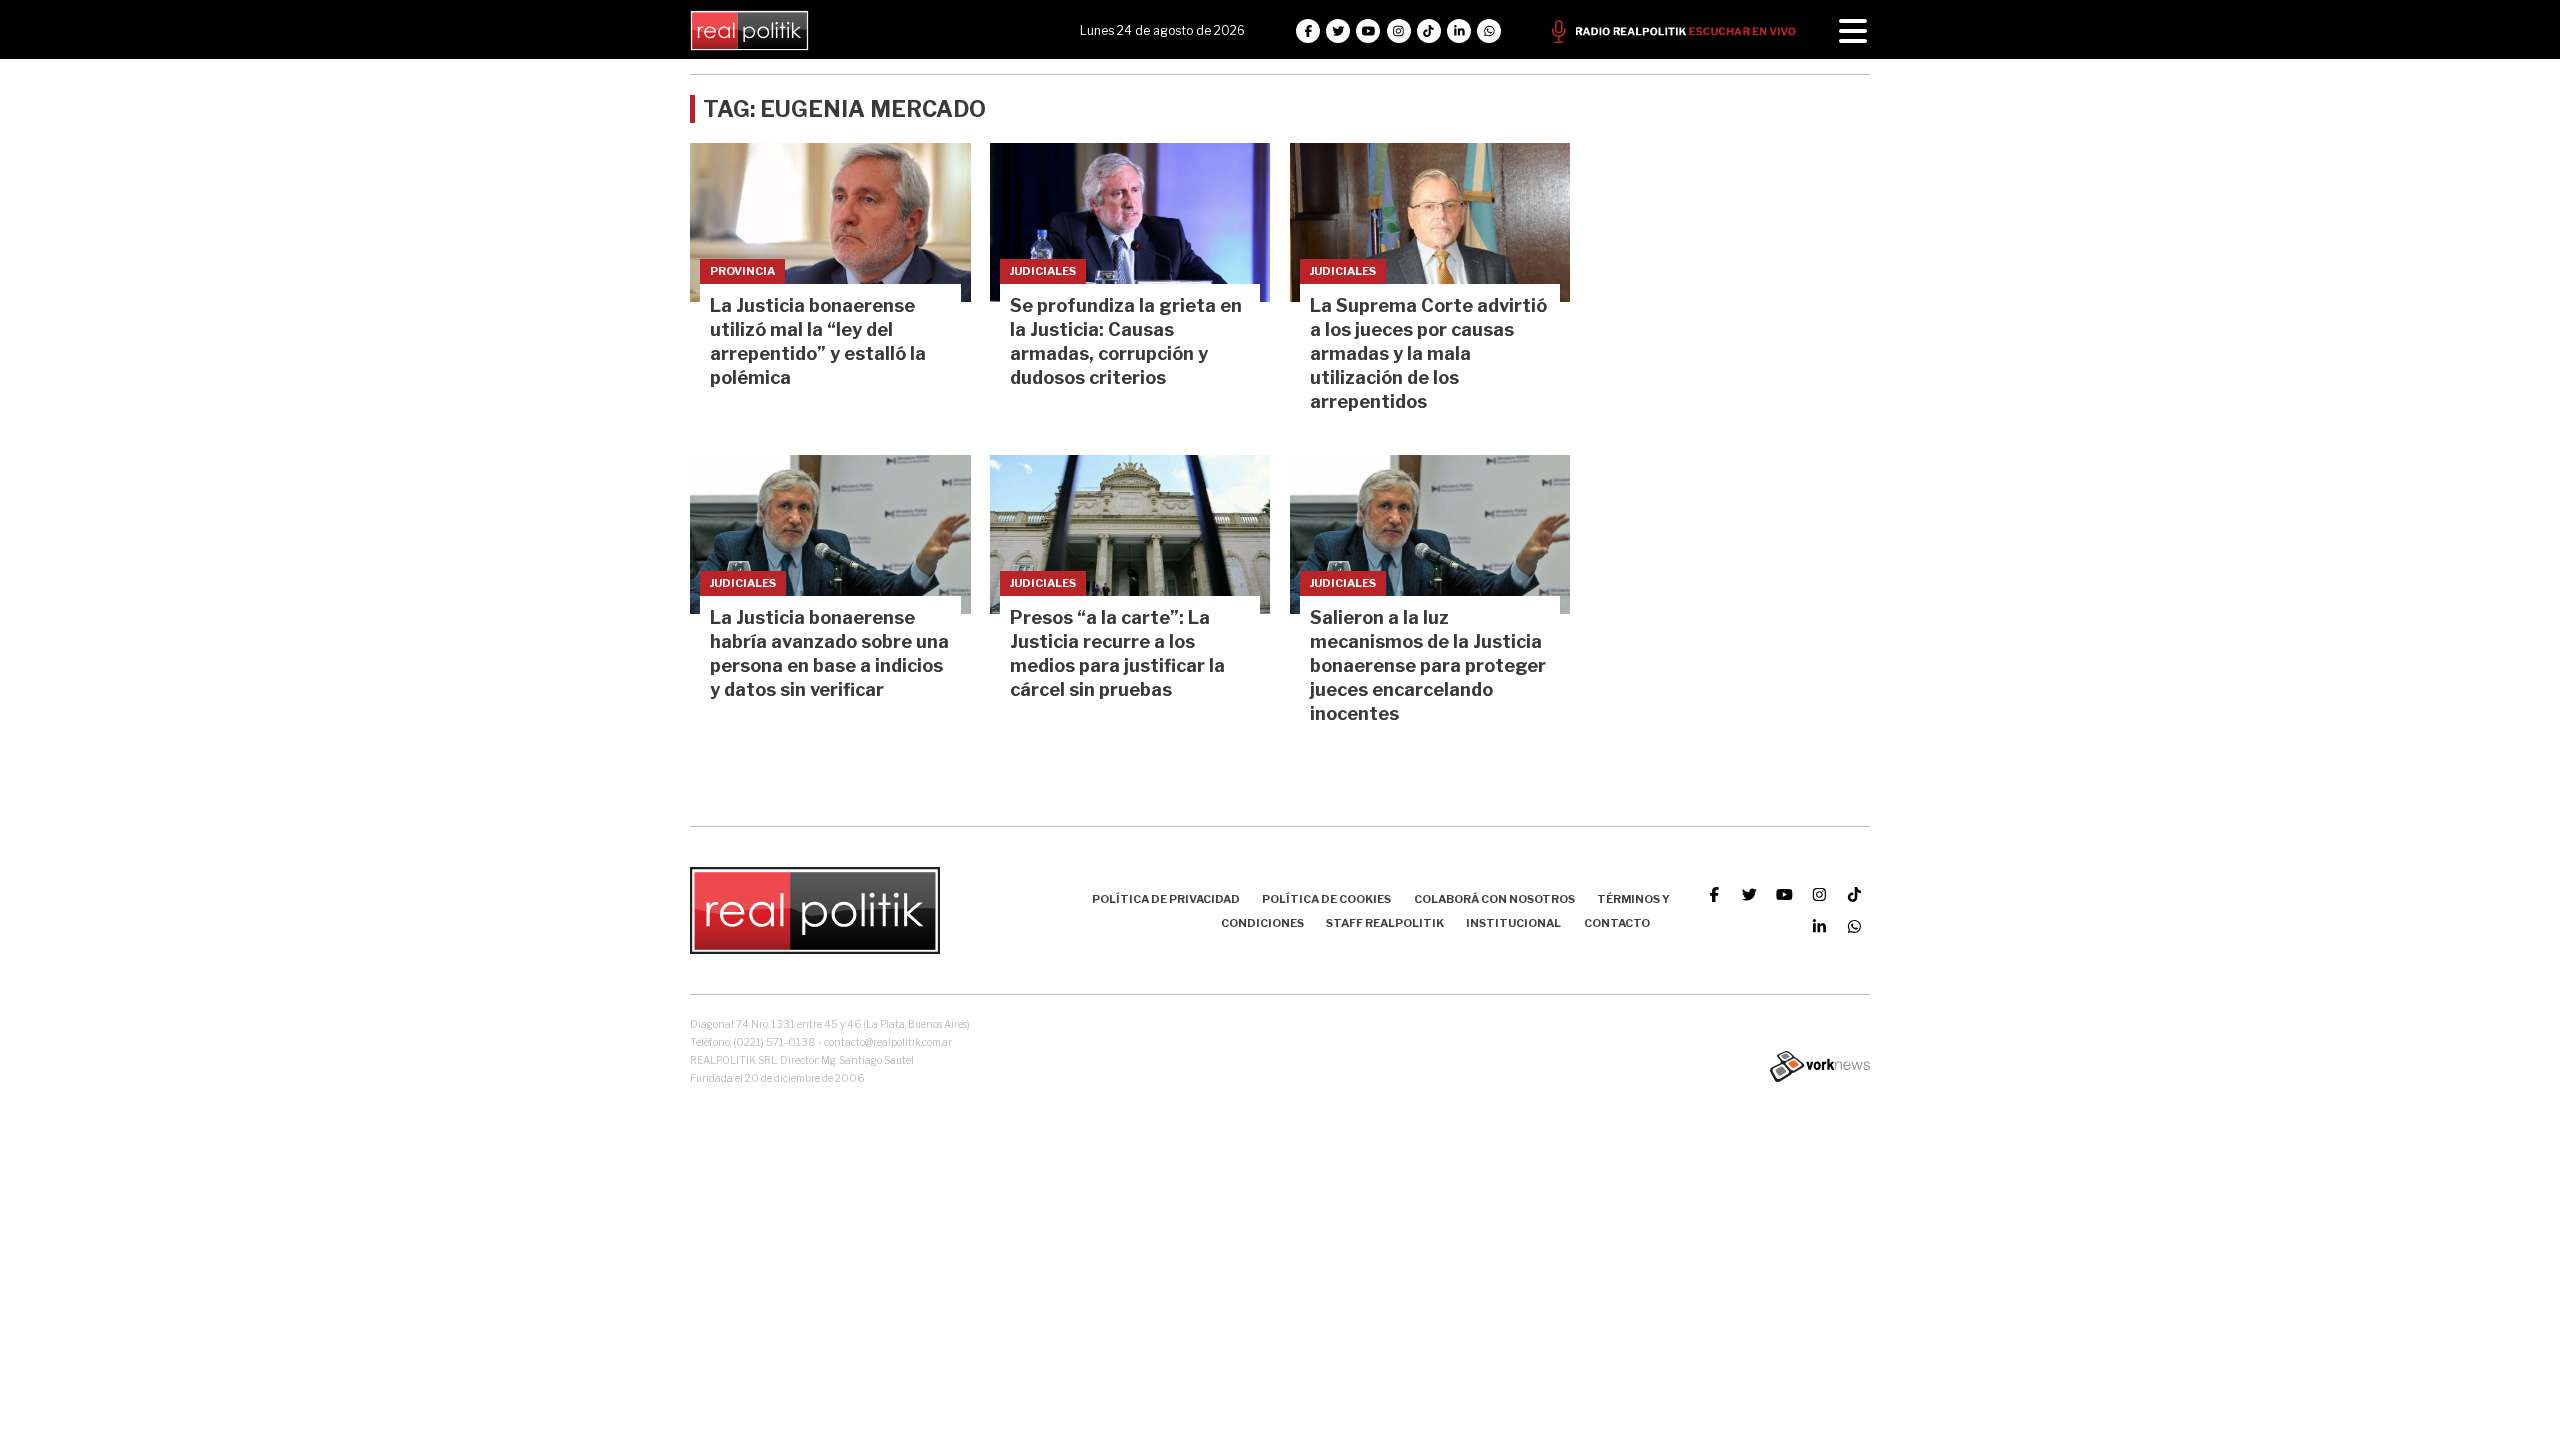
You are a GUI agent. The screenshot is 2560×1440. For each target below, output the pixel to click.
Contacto (1617, 923)
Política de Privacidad (1166, 899)
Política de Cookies (1326, 899)
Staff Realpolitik (1385, 923)
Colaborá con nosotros (1494, 899)
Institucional (1513, 923)
